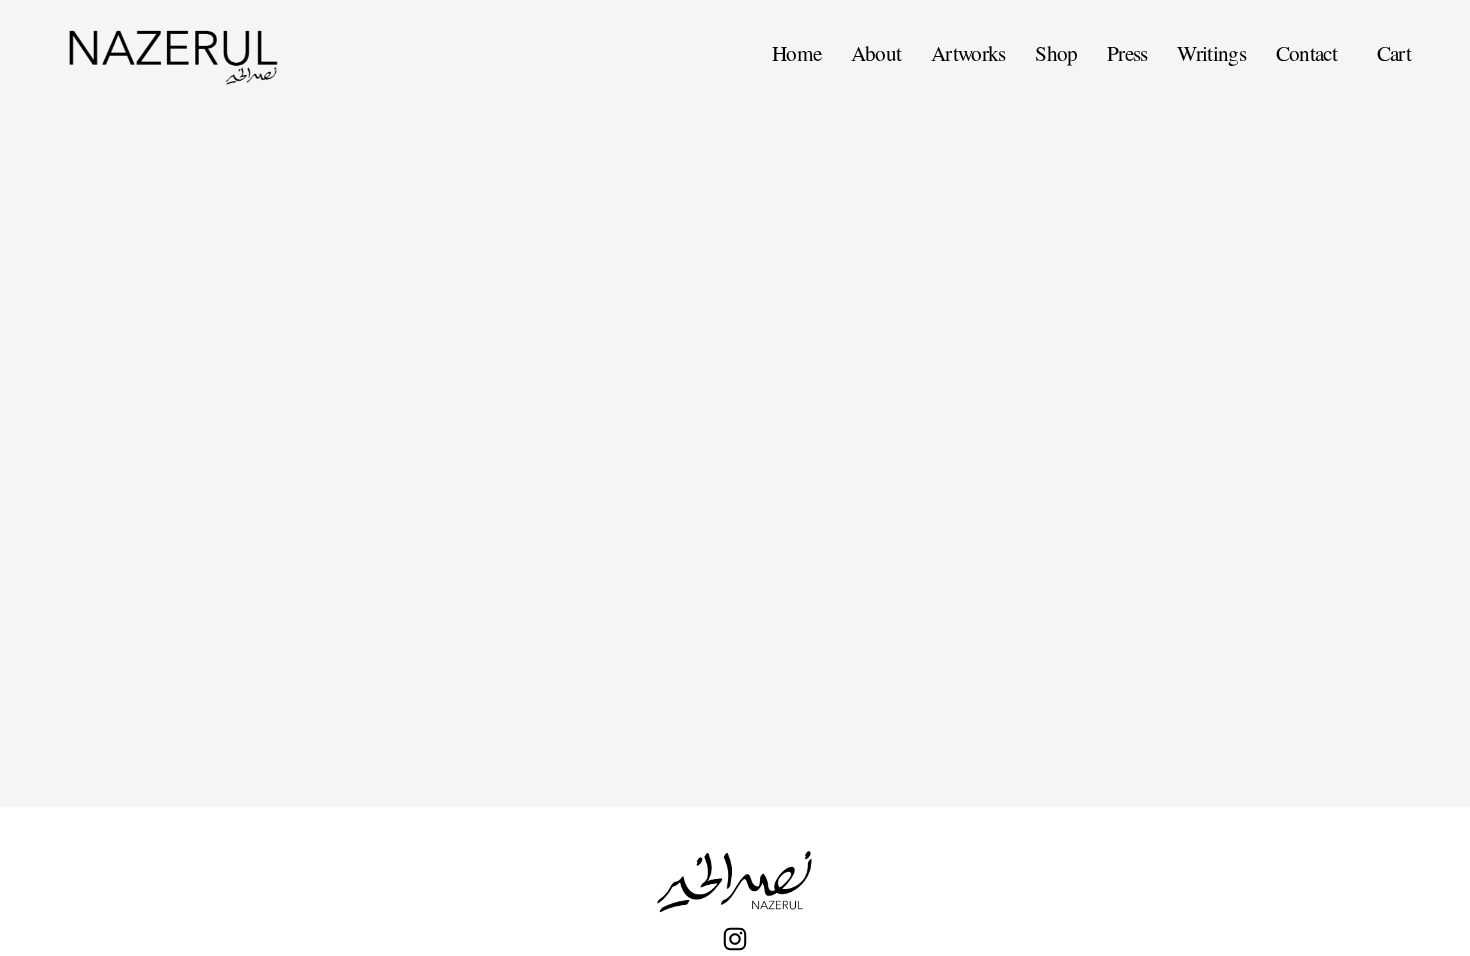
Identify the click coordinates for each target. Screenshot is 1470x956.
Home (796, 53)
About (876, 53)
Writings (1211, 53)
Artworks (968, 53)
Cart (1394, 53)
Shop (1056, 53)
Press (1127, 53)
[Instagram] (735, 939)
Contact (1307, 53)
